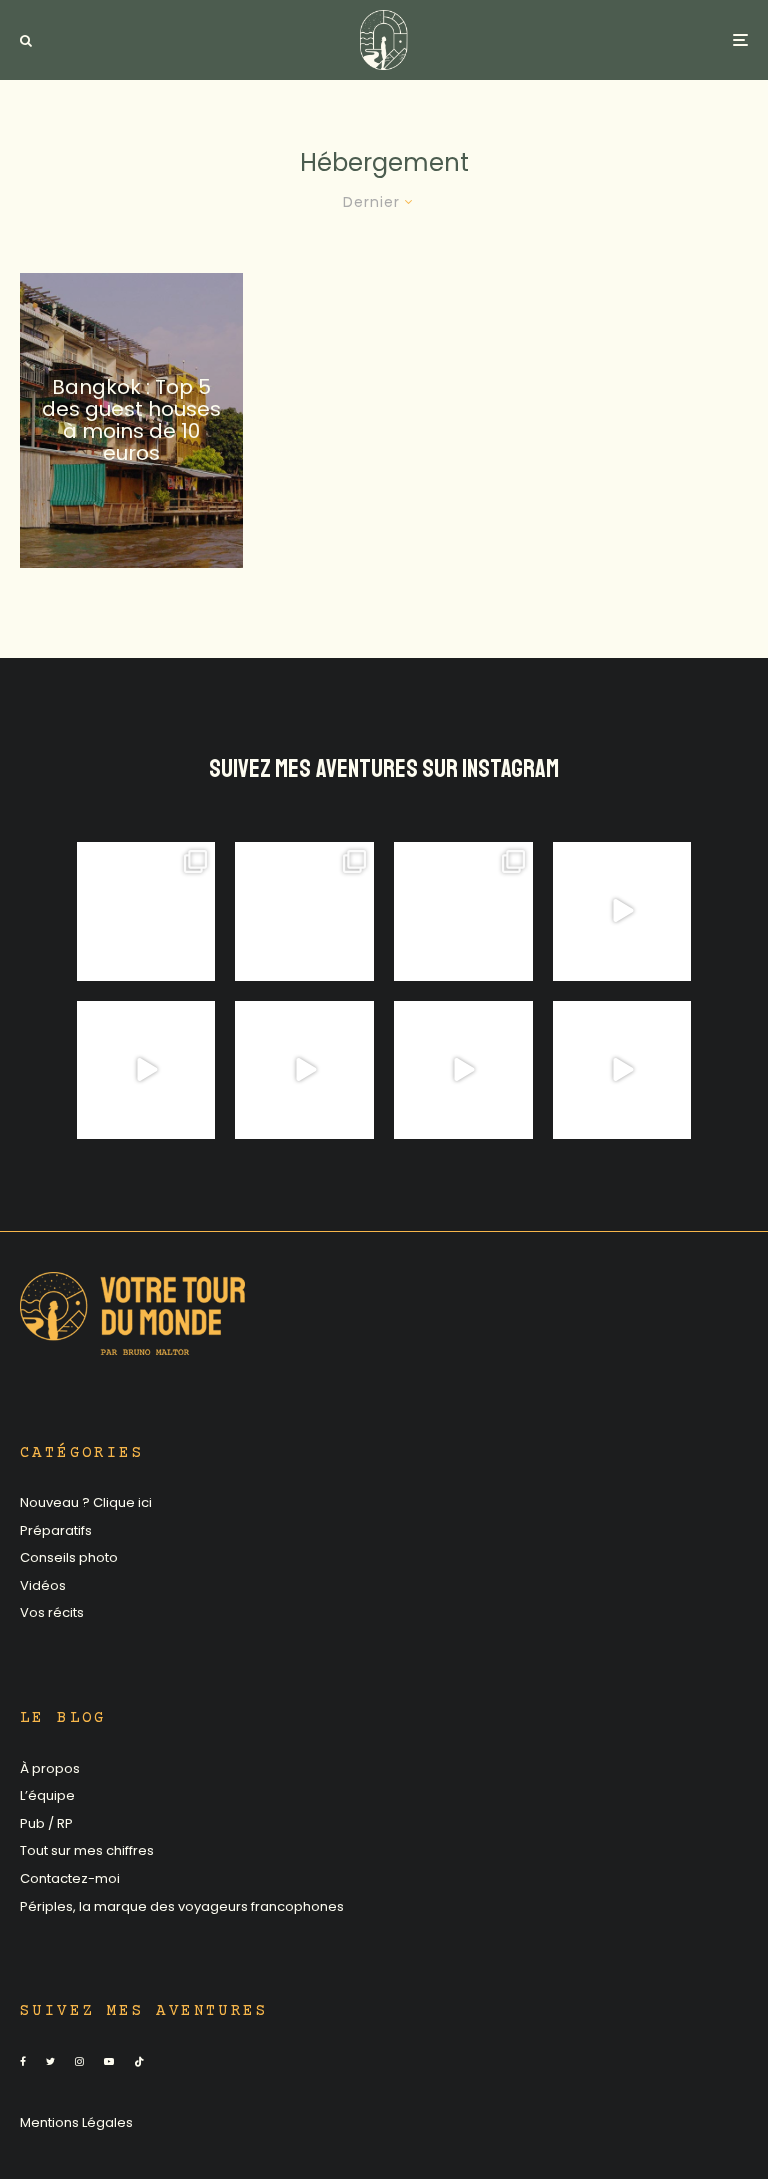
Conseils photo (69, 1557)
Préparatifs (56, 1530)
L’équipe (47, 1795)
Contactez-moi (70, 1878)
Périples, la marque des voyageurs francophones (182, 1906)
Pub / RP (46, 1823)
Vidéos (43, 1585)
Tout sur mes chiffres (87, 1850)
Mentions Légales (76, 2122)
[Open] (146, 911)
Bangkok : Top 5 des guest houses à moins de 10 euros (131, 420)
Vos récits (52, 1612)
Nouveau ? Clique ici (86, 1502)
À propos (50, 1768)
